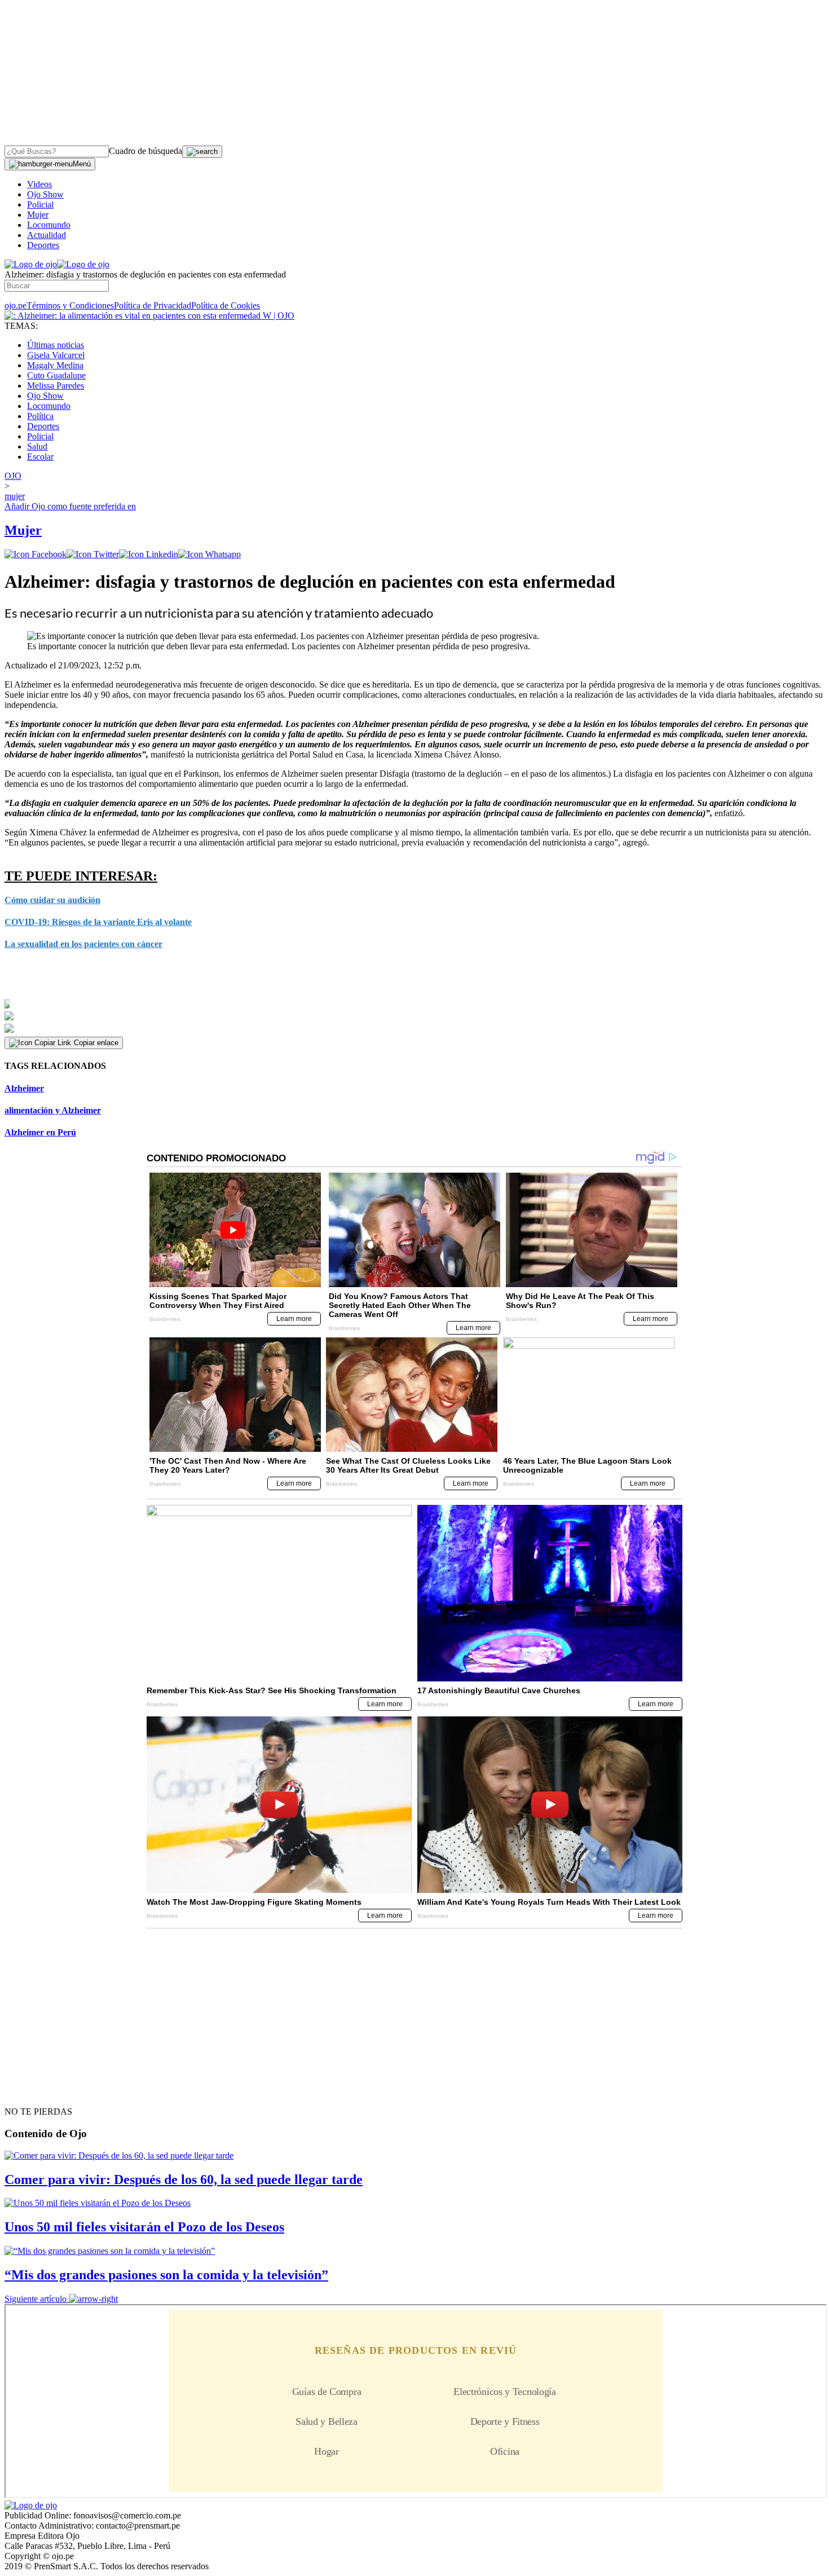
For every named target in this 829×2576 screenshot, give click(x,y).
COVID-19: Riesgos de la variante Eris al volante (98, 922)
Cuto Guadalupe (56, 375)
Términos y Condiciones (70, 305)
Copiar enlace (96, 1043)
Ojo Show (45, 194)
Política (40, 416)
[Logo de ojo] (31, 264)
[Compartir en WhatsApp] (210, 554)
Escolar (40, 457)
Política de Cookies (226, 305)
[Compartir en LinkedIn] (149, 554)
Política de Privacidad (153, 305)
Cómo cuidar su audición (52, 900)
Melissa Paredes (56, 386)
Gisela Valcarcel (56, 355)
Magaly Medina (55, 365)
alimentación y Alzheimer (53, 1110)
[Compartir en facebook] (36, 554)
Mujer (38, 215)
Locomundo (49, 225)
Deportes (43, 245)
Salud (37, 446)
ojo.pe (16, 305)
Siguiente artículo (36, 2299)
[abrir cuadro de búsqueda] (202, 152)
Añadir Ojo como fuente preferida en (70, 506)
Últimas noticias (56, 345)
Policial (40, 204)
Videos (39, 184)
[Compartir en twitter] (93, 554)
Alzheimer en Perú (40, 1132)
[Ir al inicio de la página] (30, 2091)
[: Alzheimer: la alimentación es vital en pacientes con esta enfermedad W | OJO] (149, 316)
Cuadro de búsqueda (145, 151)
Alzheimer (24, 1088)
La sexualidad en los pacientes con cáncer (83, 944)
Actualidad (47, 235)
